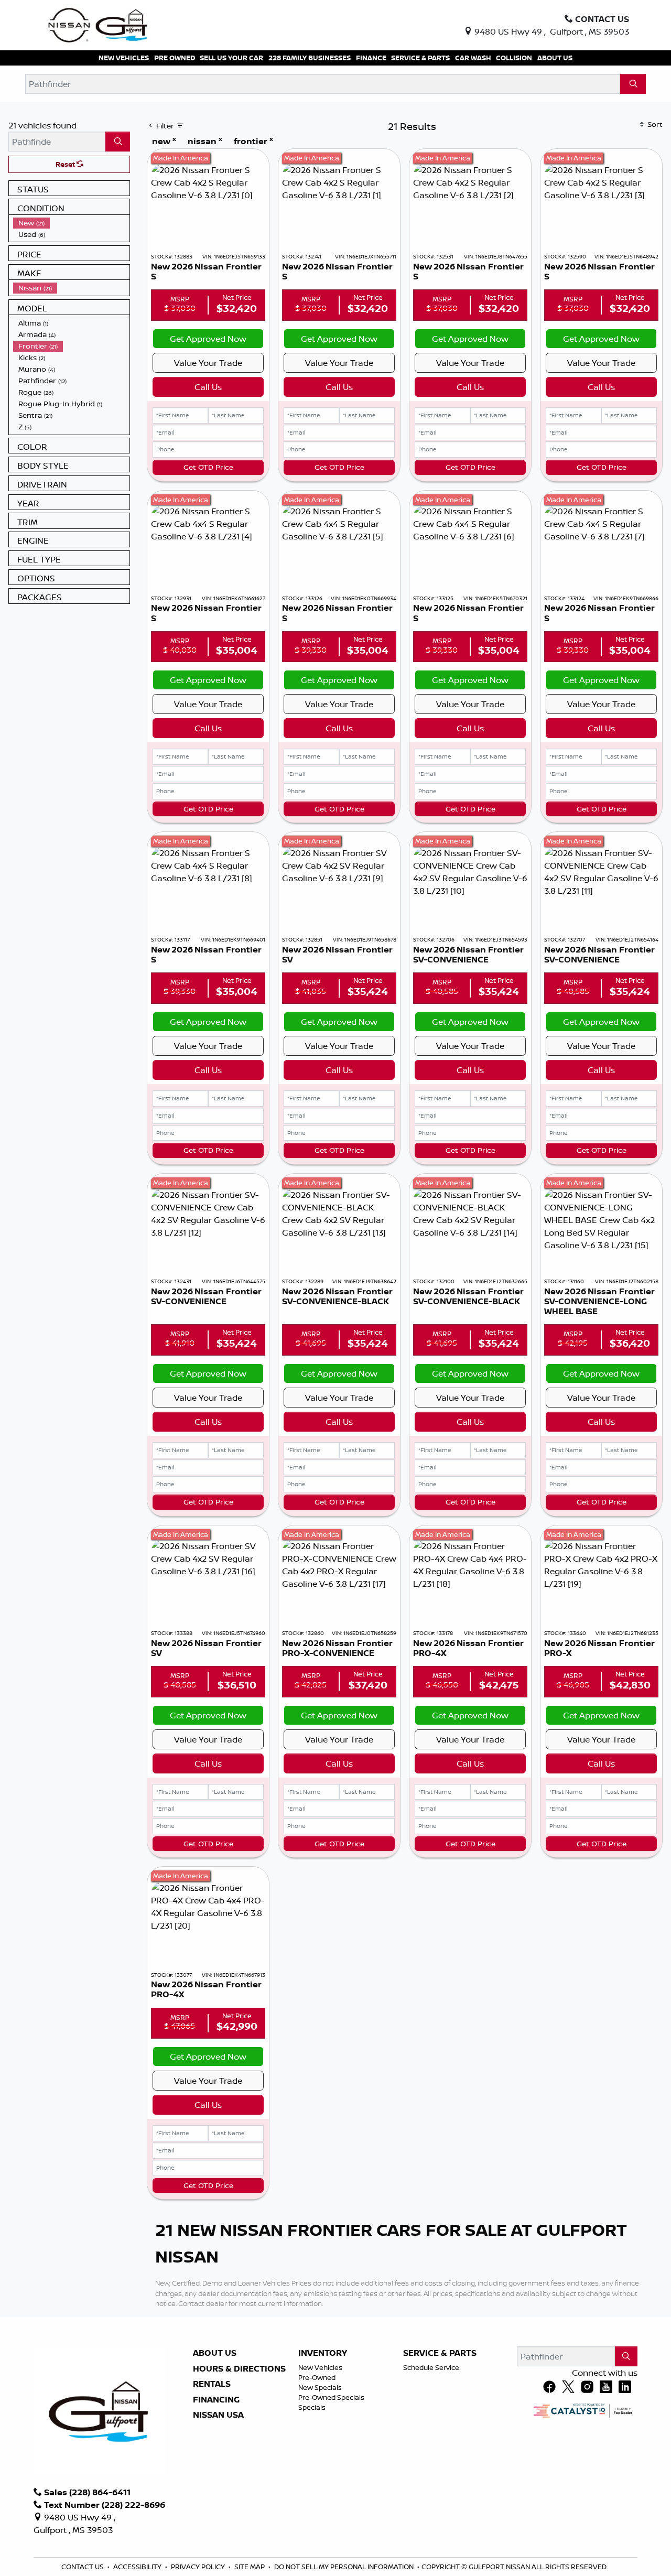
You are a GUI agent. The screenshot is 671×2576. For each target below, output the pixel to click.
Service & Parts (440, 2353)
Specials (312, 2407)
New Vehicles (320, 2367)
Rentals (212, 2384)
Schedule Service (431, 2367)
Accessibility (138, 2567)
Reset (66, 164)
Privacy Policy (199, 2567)
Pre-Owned (317, 2377)
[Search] (633, 84)
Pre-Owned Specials (331, 2397)
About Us (215, 2353)
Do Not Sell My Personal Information (345, 2567)
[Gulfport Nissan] (99, 24)
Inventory (323, 2353)
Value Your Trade (208, 363)
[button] (124, 58)
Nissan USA (218, 2415)
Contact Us (83, 2567)
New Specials (320, 2387)
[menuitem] (71, 223)
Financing (216, 2400)
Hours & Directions (239, 2369)
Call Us (208, 387)
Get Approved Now (208, 339)
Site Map (250, 2567)
